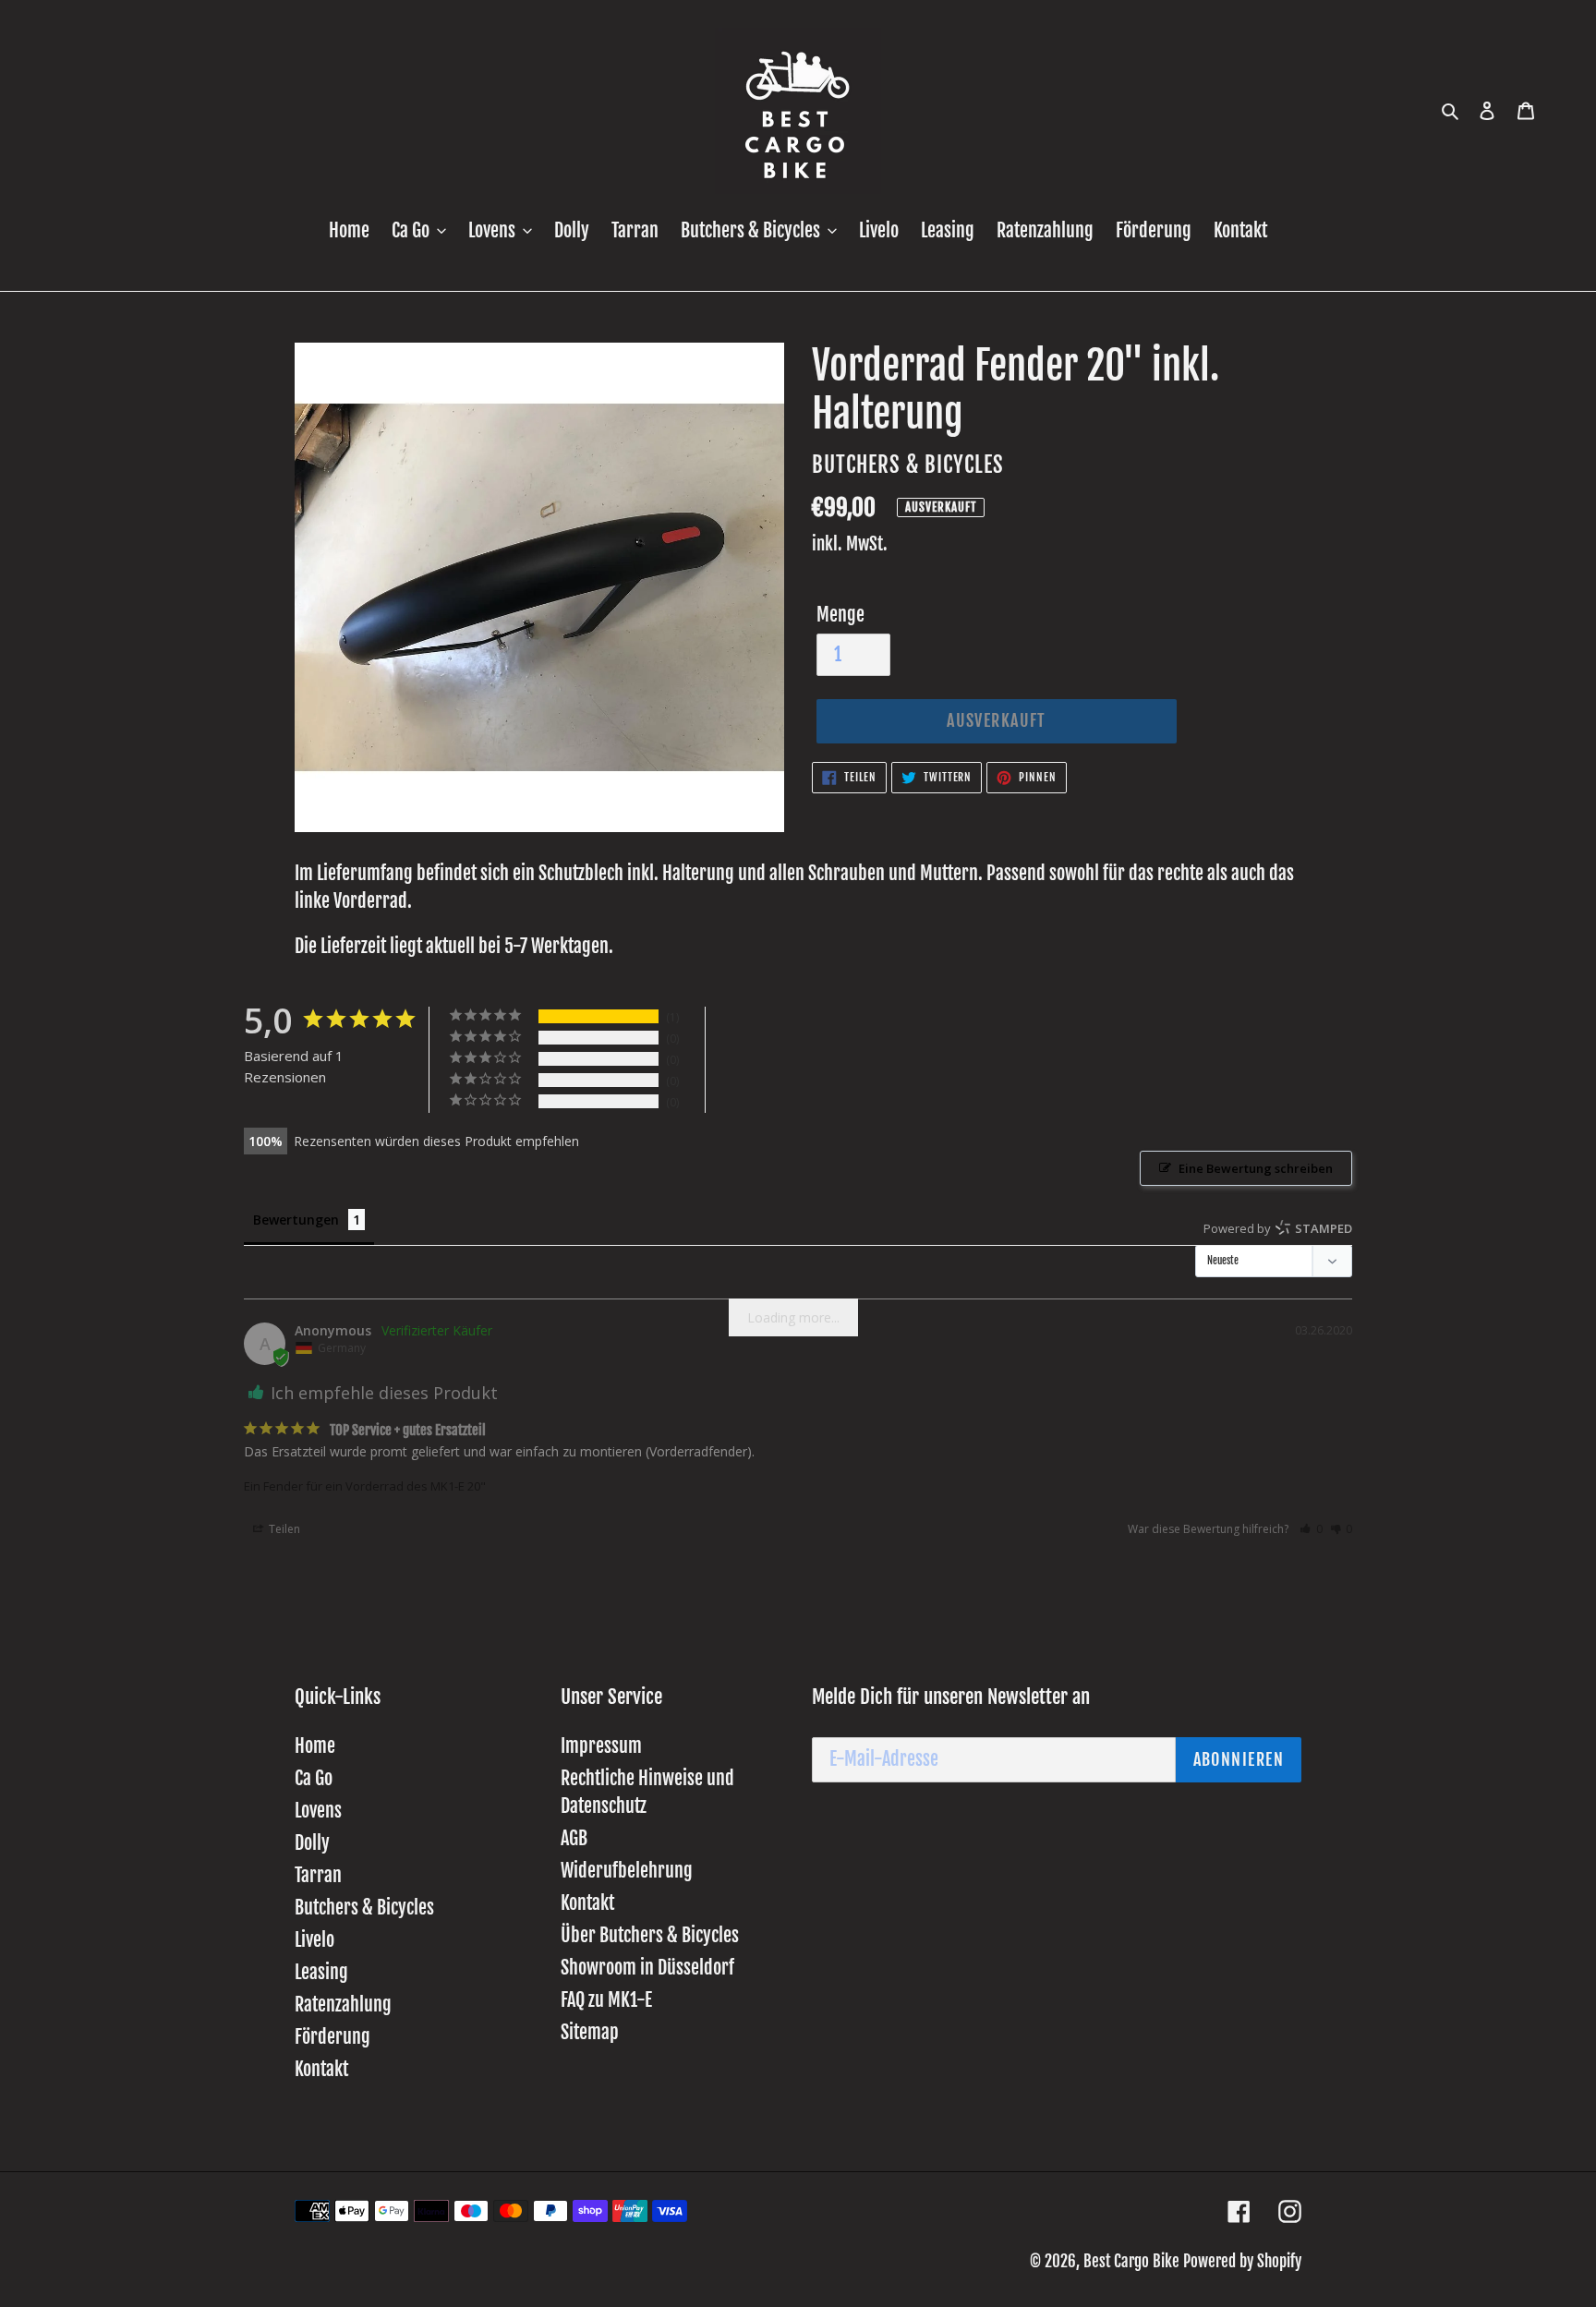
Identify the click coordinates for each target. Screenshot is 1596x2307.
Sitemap (590, 2032)
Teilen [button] (283, 1529)
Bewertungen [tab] (296, 1220)
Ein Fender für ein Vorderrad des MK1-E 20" (365, 1486)
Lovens (318, 1811)
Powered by (1278, 1228)
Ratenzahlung (343, 2005)
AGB (574, 1838)
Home (315, 1746)
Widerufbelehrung (627, 1871)
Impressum (601, 1746)
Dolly (312, 1843)
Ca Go (314, 1778)
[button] (1311, 1529)
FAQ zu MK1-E (606, 2000)
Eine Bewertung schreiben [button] (1256, 1168)
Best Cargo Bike (1131, 2261)
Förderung (332, 2037)
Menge (840, 615)
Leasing (321, 1972)
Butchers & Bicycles (364, 1908)
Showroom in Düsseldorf (647, 1968)
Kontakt (321, 2069)
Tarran (318, 1875)
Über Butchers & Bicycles (650, 1935)
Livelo (314, 1940)
